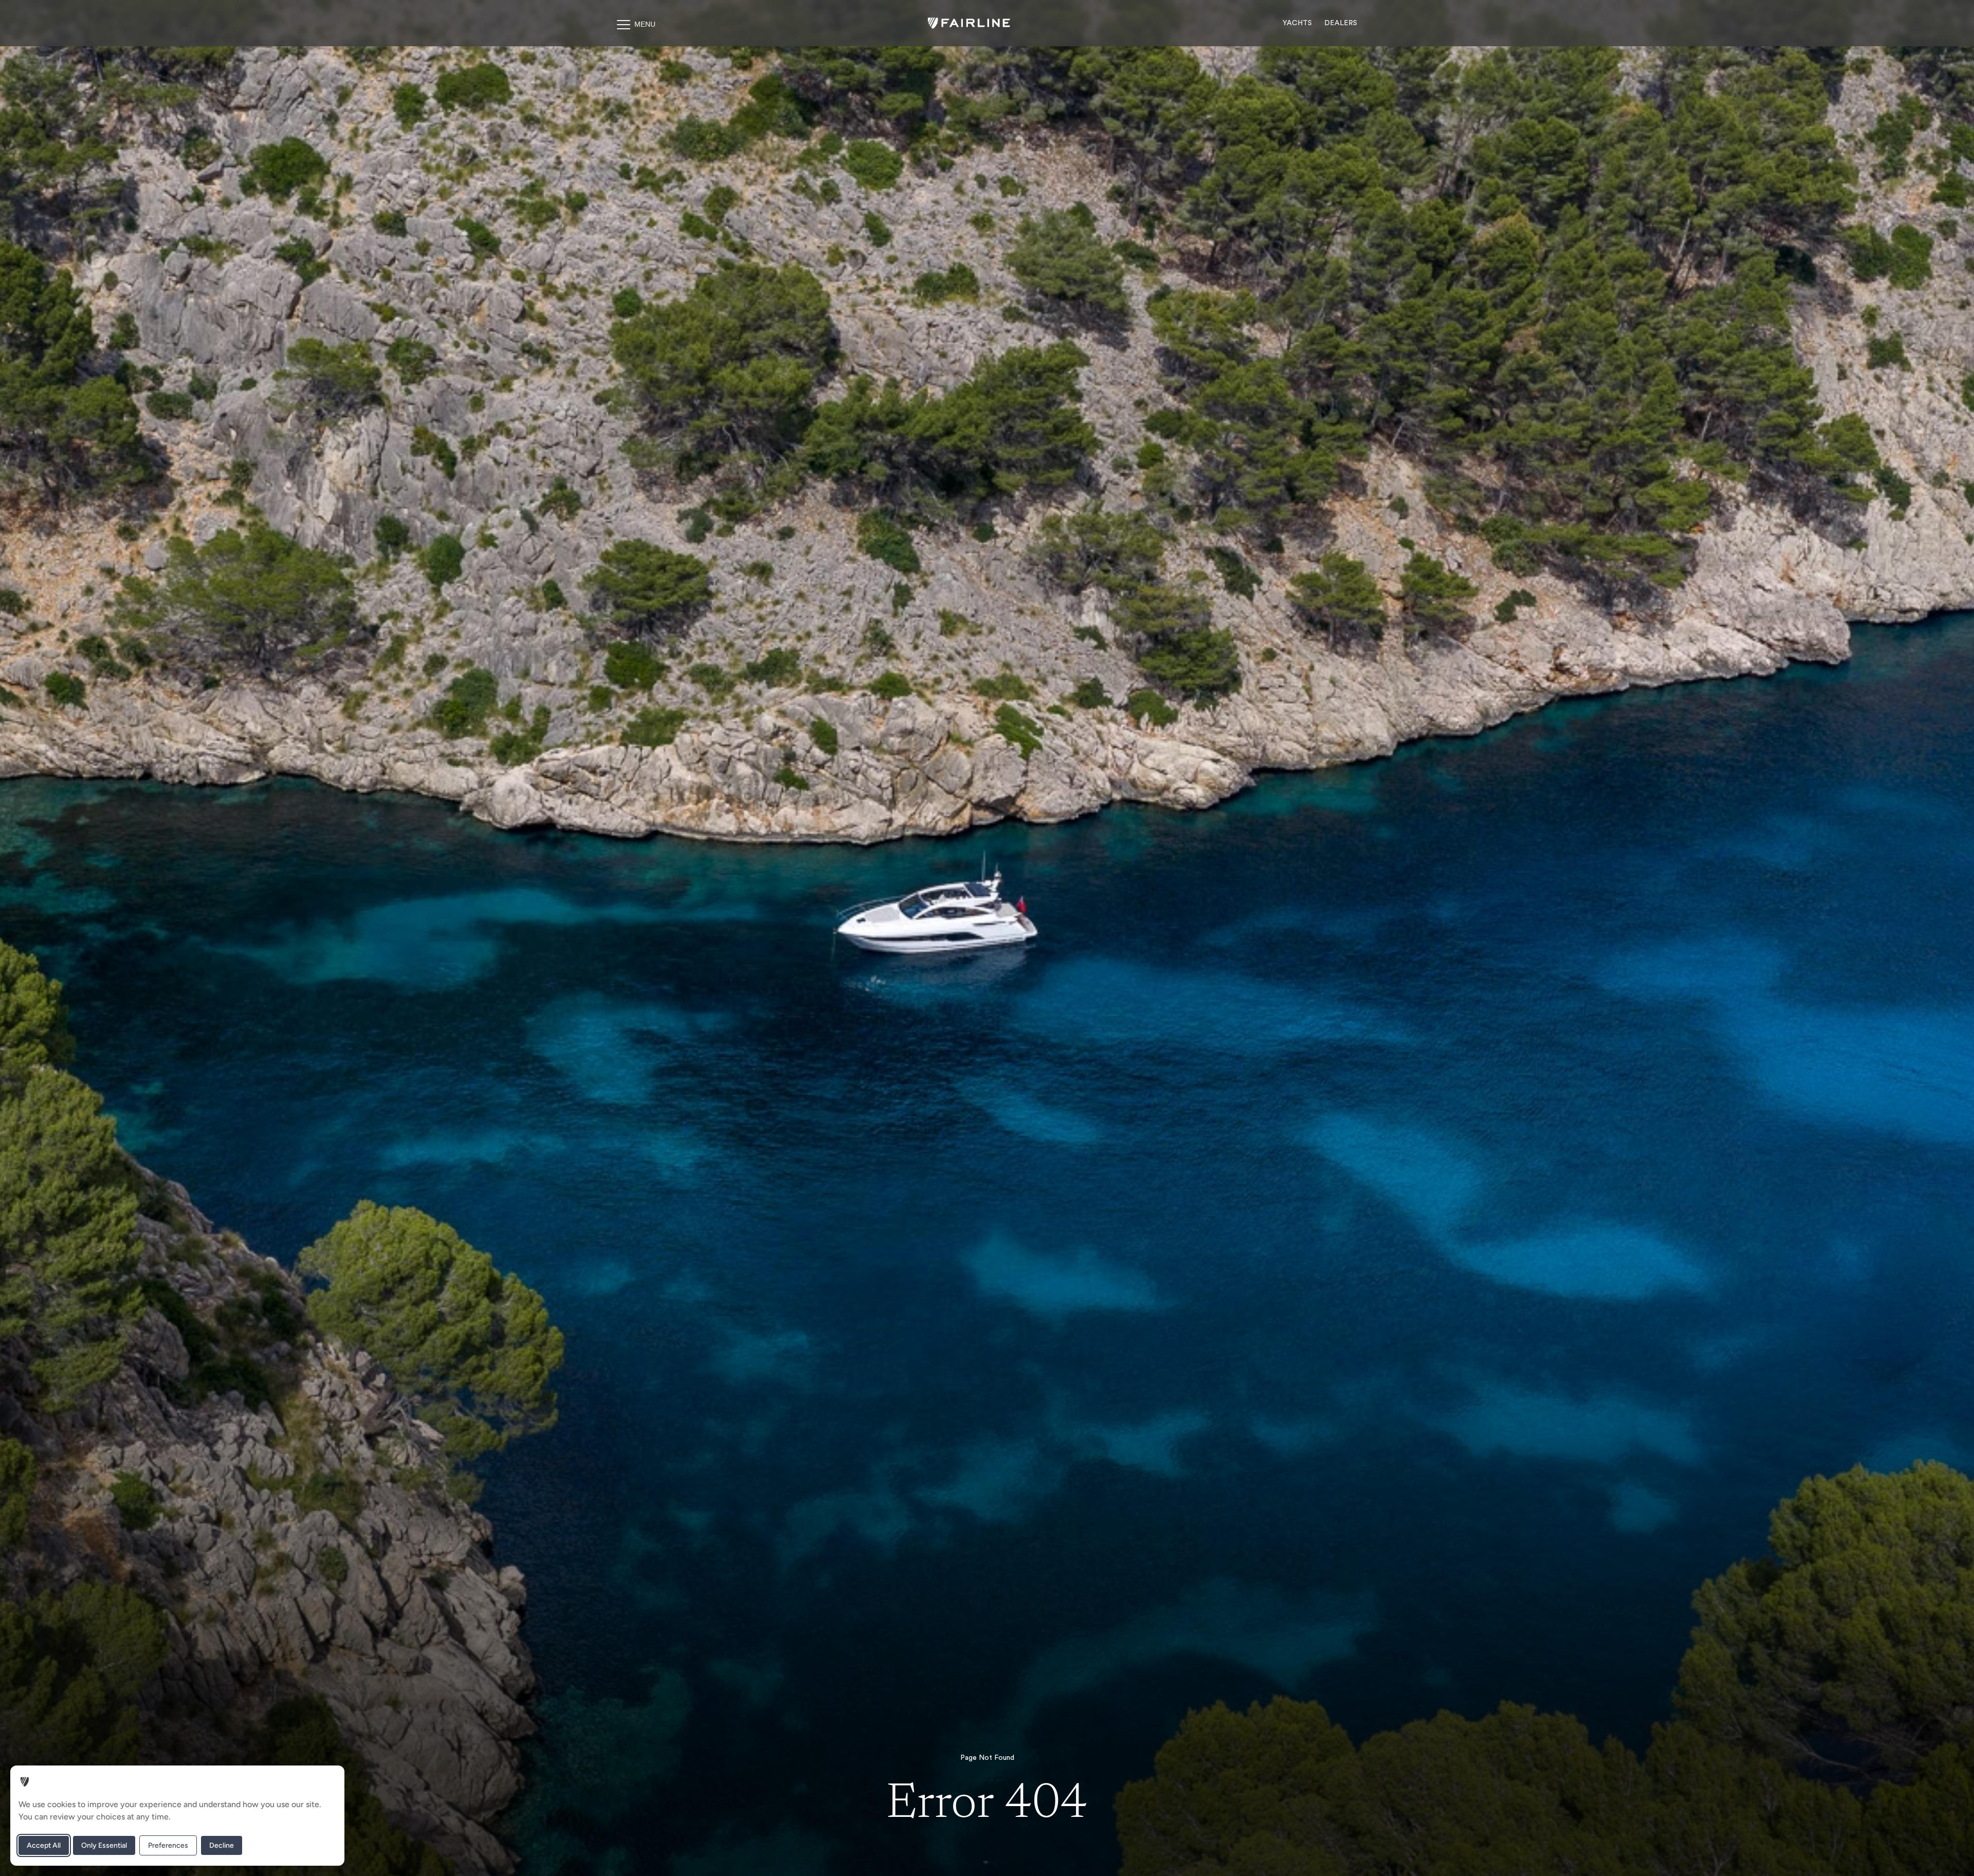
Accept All (44, 1845)
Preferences (168, 1845)
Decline (222, 1845)
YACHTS (1297, 23)
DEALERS (1341, 23)
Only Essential (104, 1845)
